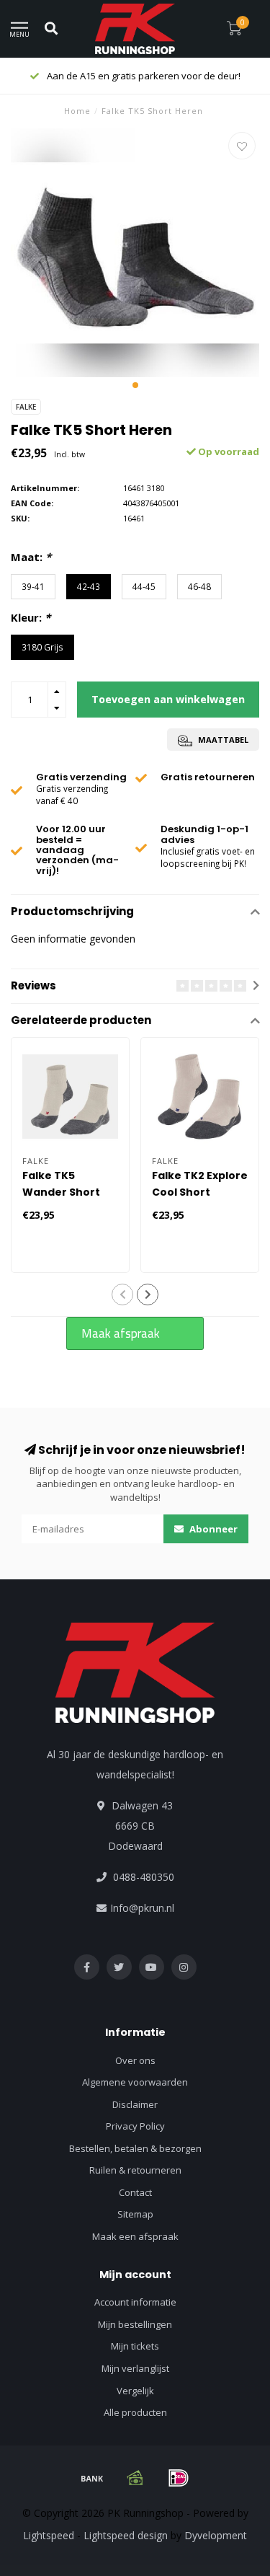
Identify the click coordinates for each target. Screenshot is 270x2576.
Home (77, 111)
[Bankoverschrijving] (92, 2478)
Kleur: (31, 617)
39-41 (33, 586)
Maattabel (222, 740)
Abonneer (212, 1529)
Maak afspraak (121, 1333)
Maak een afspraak (135, 2236)
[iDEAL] (179, 2478)
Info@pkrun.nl (142, 1908)
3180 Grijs (42, 647)
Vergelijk (135, 2391)
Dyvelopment (216, 2535)
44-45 (144, 586)
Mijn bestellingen (135, 2324)
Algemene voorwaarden (135, 2082)
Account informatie (135, 2302)
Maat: (31, 557)
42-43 (89, 586)
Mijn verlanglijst (135, 2368)
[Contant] (135, 2478)
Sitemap (135, 2214)
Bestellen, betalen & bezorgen (135, 2148)
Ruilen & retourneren (135, 2170)
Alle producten (135, 2412)
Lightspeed (49, 2535)
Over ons (135, 2060)
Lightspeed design (126, 2535)
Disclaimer (135, 2104)
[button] (135, 385)
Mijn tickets (135, 2346)
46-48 (199, 586)
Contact (135, 2192)
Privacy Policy (135, 2126)
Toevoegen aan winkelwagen (168, 699)
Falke (26, 407)
